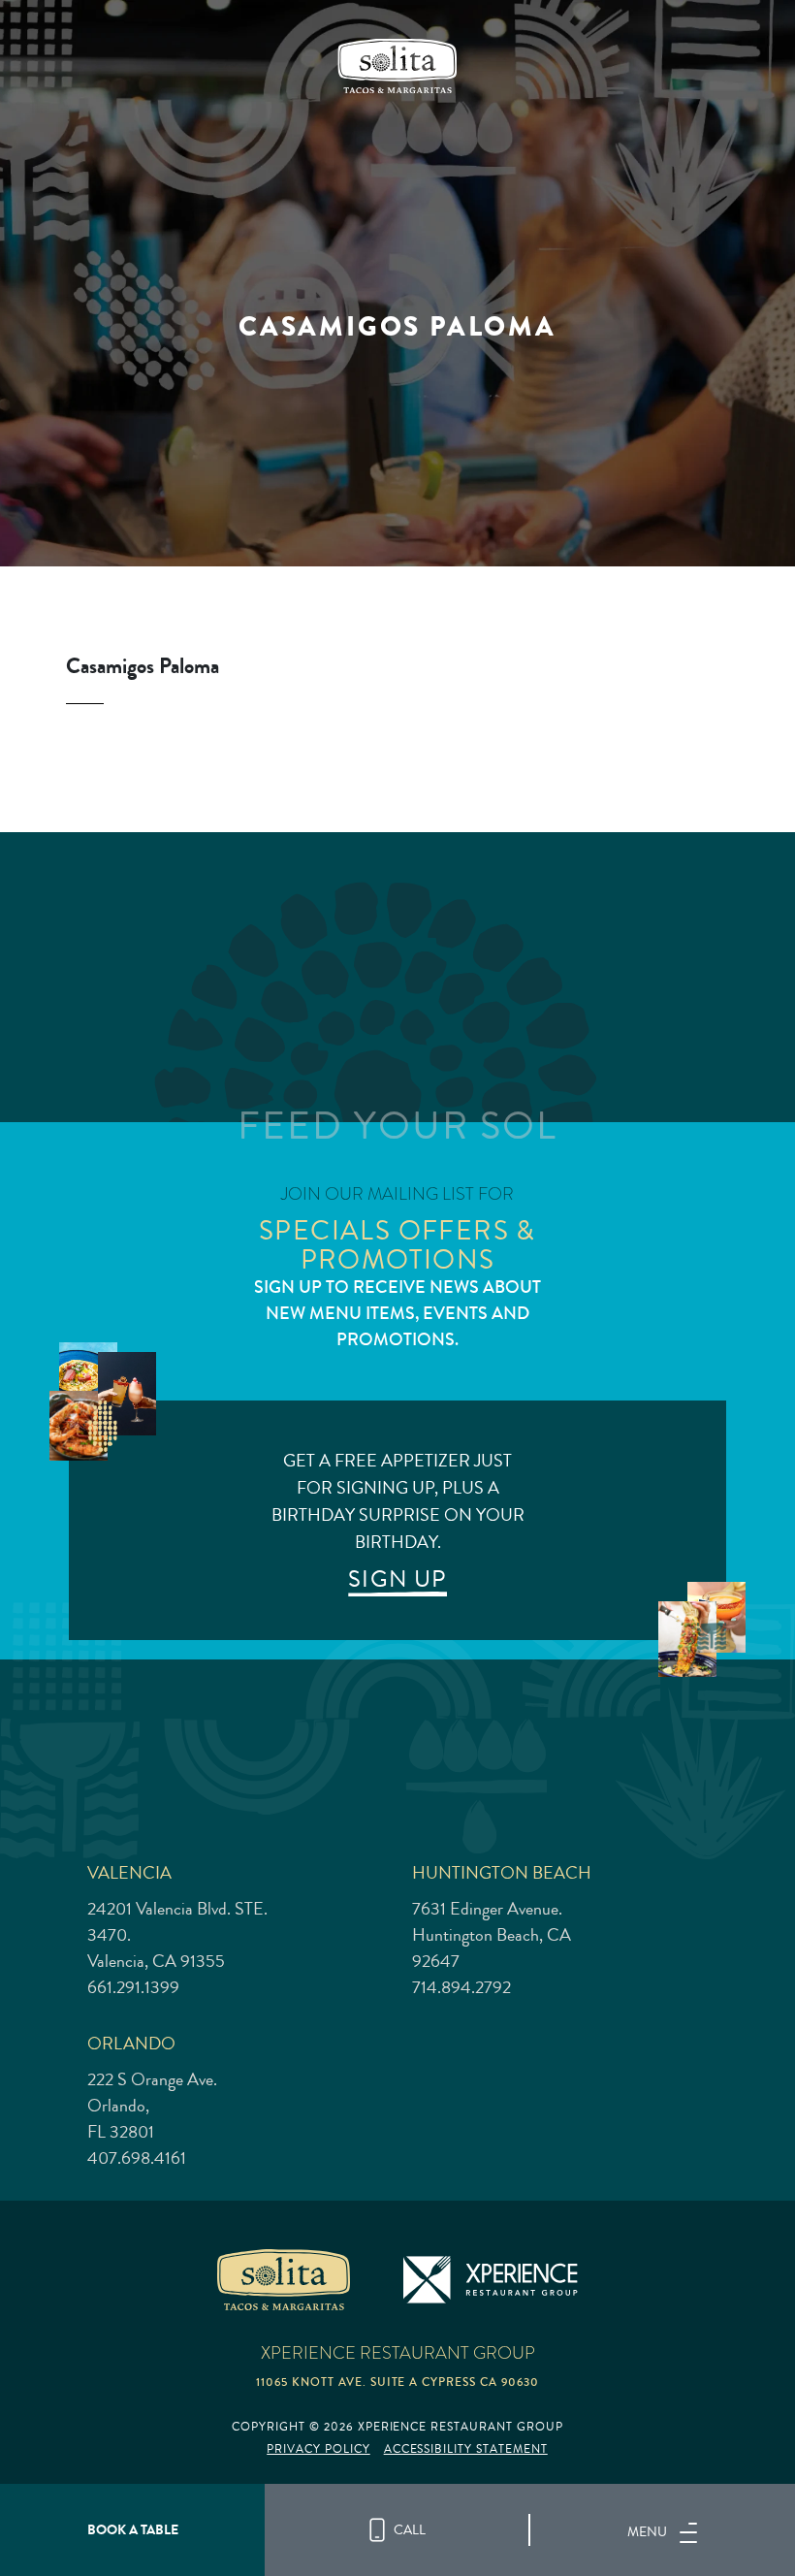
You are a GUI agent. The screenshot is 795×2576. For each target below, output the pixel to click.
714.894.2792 (461, 1987)
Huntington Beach (502, 1872)
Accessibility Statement (466, 2449)
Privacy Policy (318, 2449)
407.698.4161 (137, 2158)
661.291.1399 (133, 1987)
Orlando (131, 2043)
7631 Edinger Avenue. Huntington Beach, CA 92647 (492, 1935)
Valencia (129, 1872)
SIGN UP (397, 1579)
